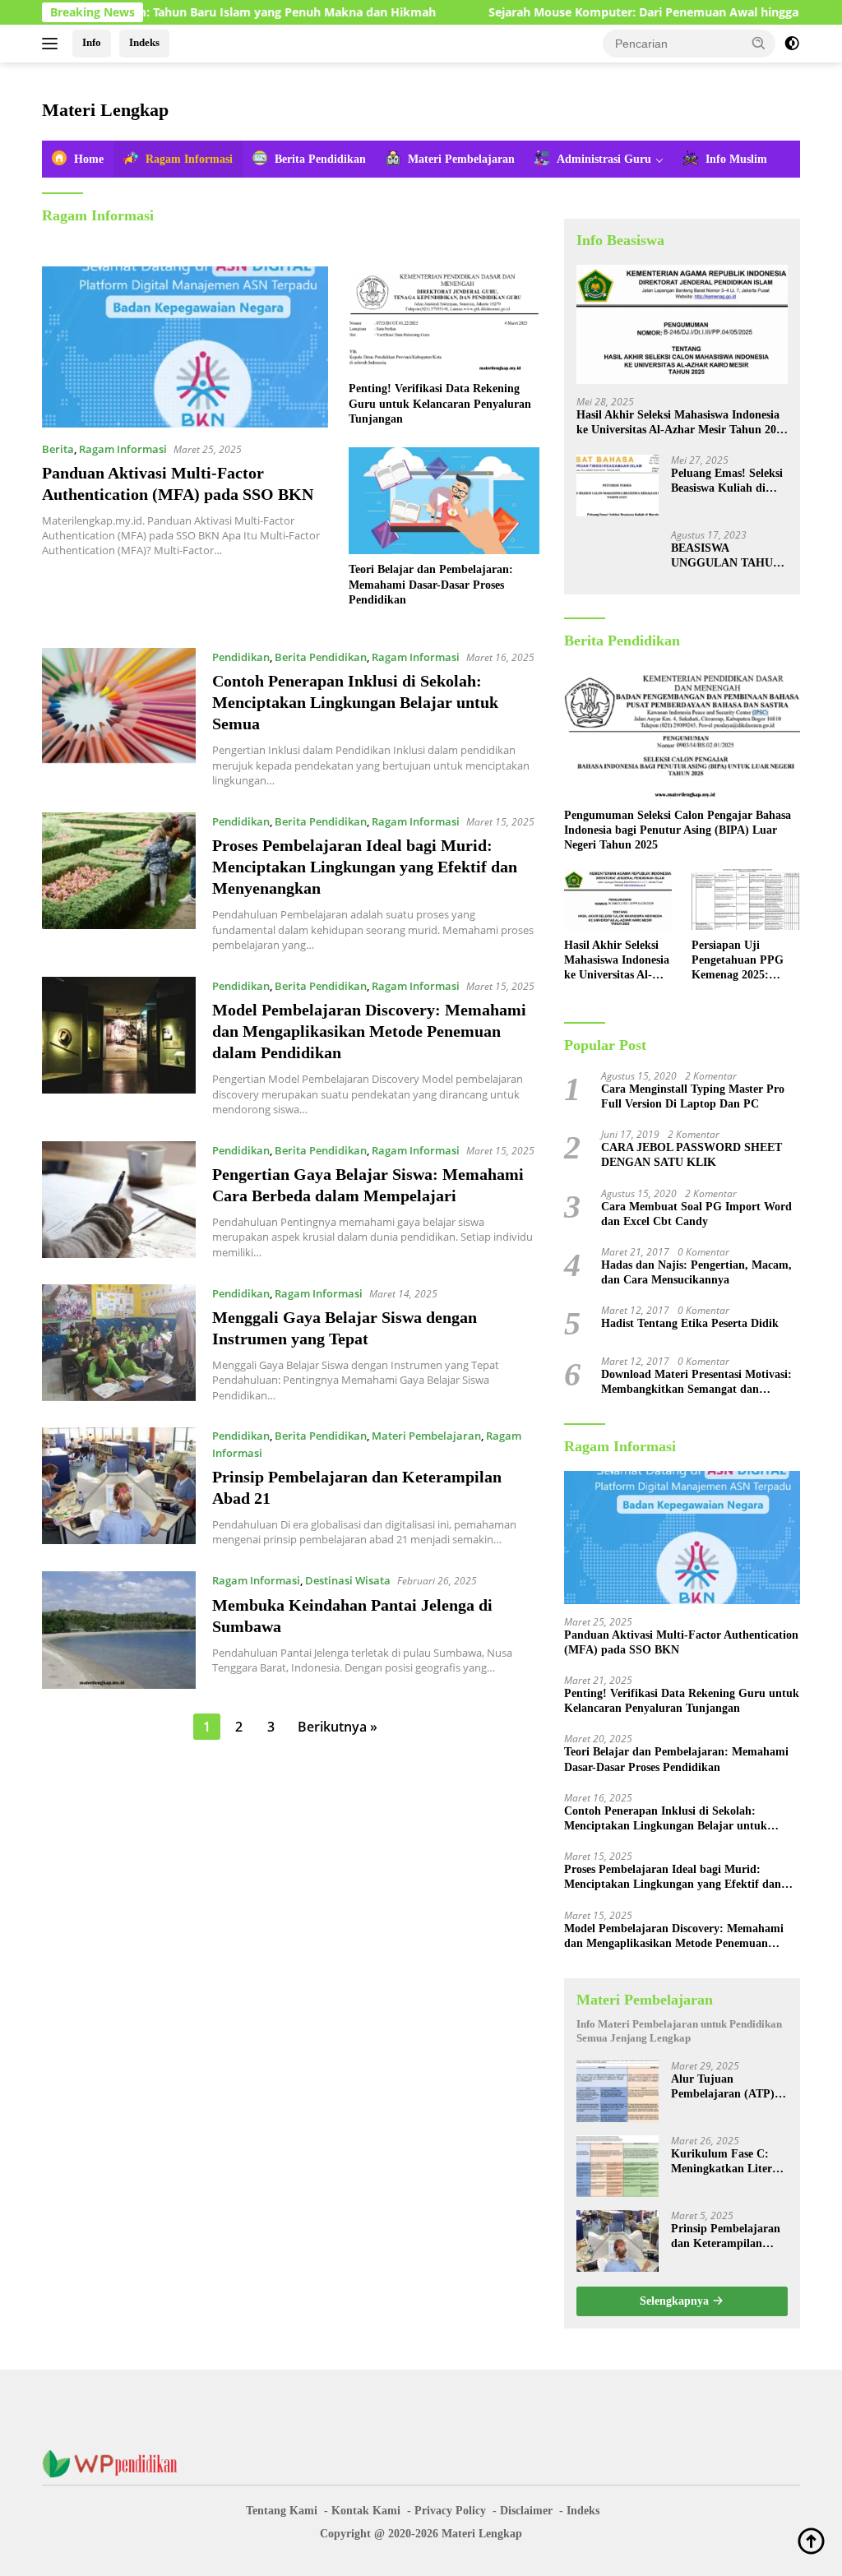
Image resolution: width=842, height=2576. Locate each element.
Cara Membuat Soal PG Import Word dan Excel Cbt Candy (696, 1214)
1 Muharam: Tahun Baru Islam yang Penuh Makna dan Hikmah (194, 12)
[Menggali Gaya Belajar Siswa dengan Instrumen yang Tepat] (119, 1343)
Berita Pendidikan (321, 657)
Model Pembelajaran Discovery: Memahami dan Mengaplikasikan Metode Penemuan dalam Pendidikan (369, 1031)
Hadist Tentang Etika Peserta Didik (690, 1323)
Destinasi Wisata (348, 1580)
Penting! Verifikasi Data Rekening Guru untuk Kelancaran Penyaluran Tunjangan (440, 403)
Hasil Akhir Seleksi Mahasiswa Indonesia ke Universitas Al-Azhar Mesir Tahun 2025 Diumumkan (682, 423)
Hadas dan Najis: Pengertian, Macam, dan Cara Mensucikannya (696, 1272)
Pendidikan (241, 657)
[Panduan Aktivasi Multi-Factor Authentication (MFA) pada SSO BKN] (185, 347)
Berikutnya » (338, 1727)
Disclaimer (526, 2511)
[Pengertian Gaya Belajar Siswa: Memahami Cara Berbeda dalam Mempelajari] (119, 1200)
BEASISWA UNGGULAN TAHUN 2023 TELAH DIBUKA (728, 556)
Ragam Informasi (123, 449)
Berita (58, 449)
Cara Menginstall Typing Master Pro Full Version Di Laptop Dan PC (693, 1096)
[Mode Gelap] (792, 44)
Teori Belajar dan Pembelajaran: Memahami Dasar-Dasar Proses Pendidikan (431, 584)
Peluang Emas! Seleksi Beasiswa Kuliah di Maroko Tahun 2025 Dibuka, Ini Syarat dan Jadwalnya (729, 481)
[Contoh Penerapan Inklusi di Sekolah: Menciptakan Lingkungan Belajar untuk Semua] (119, 718)
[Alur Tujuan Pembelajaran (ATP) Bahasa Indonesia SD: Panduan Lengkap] (618, 2091)
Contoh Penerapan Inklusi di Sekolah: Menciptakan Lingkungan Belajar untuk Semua (355, 702)
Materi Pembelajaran (426, 1436)
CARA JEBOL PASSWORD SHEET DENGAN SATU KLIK (692, 1155)
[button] (759, 43)
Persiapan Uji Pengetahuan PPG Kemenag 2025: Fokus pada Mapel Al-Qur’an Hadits (738, 961)
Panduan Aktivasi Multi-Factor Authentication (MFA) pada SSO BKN (681, 1642)
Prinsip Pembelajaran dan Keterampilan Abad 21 (726, 2237)
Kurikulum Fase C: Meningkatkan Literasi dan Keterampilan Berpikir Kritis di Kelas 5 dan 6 (728, 2162)
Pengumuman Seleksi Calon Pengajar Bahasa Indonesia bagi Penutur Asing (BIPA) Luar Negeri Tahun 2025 (678, 830)
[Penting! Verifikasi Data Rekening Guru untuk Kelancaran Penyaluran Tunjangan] (444, 320)
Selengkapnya (676, 2301)
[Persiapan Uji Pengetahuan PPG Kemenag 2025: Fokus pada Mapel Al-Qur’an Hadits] (746, 900)
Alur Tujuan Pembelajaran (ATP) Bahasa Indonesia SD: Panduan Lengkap (725, 2087)
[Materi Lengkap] (116, 2463)
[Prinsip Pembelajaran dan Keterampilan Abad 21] (119, 1487)
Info (92, 42)
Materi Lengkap (105, 110)
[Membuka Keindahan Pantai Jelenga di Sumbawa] (119, 1630)
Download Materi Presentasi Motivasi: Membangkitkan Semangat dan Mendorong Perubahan (696, 1383)
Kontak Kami (366, 2511)
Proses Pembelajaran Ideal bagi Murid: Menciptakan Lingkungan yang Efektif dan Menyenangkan (365, 867)
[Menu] (53, 44)
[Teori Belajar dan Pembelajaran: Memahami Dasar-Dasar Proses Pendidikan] (444, 501)
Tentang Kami (282, 2511)
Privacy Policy (450, 2511)
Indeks (144, 42)
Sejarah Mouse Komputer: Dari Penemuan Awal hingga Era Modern (613, 12)
